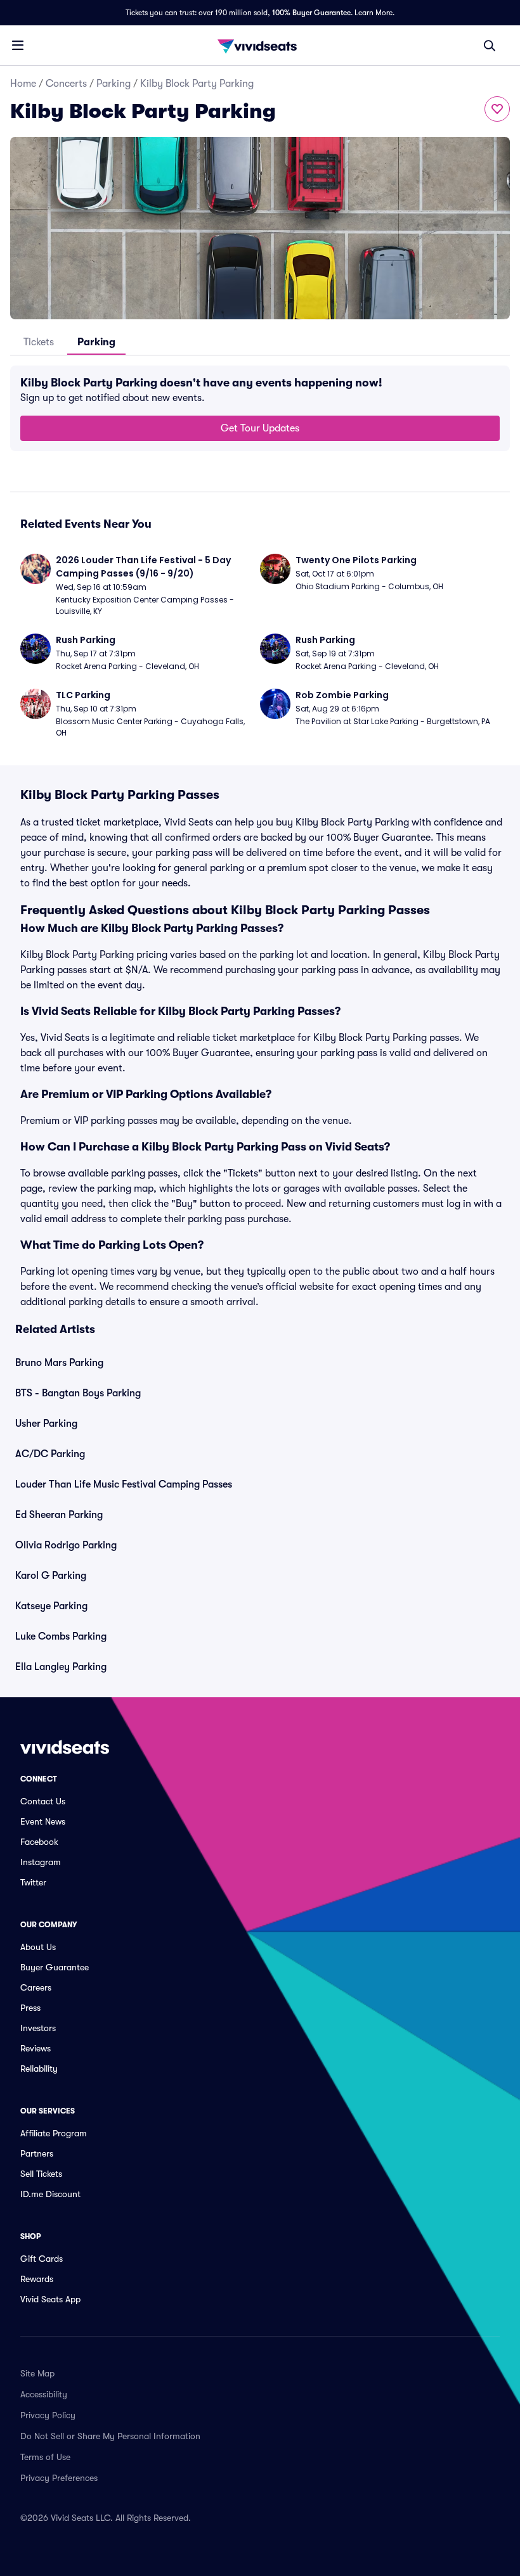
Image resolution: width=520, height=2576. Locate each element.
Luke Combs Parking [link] (61, 1636)
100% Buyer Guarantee (311, 13)
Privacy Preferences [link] (59, 2478)
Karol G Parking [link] (51, 1576)
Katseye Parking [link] (51, 1606)
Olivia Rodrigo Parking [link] (66, 1545)
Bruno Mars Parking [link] (59, 1363)
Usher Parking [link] (46, 1424)
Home (23, 84)
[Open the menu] (18, 45)
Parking (114, 84)
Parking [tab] (96, 342)
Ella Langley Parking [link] (61, 1667)
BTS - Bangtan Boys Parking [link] (78, 1393)
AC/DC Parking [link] (50, 1454)
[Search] (490, 46)
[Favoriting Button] (497, 109)
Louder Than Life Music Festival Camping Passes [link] (124, 1484)
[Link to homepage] (260, 46)
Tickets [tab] (39, 342)
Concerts (66, 84)
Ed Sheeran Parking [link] (59, 1515)
